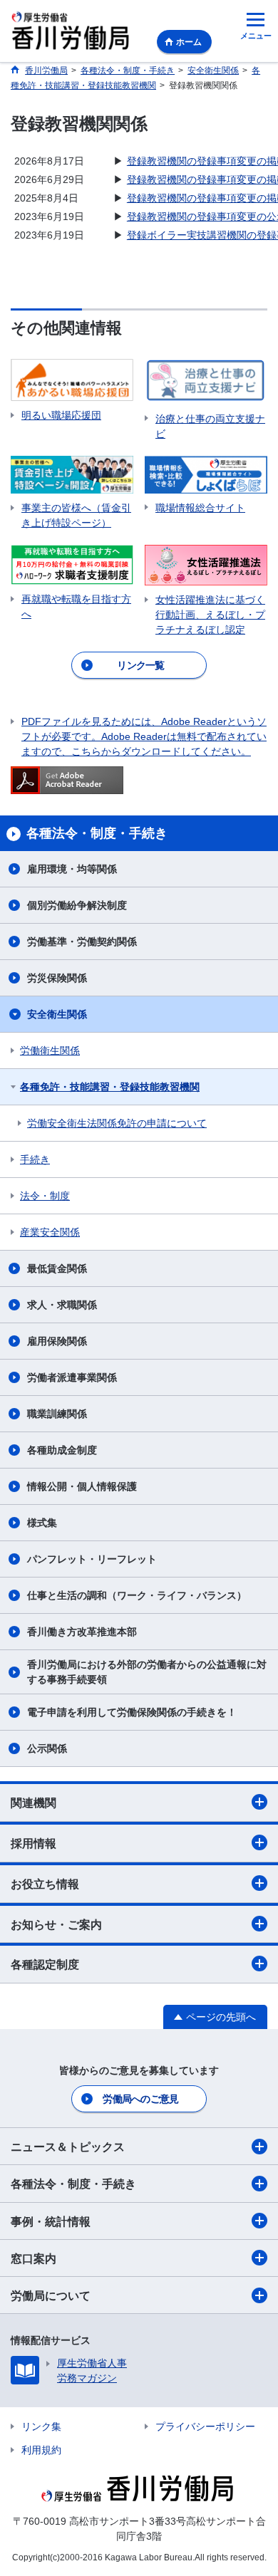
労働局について (51, 2296)
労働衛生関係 (50, 1050)
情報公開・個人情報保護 (82, 1486)
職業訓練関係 (57, 1414)
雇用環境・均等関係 (72, 869)
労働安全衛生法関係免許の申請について (117, 1123)
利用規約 (41, 2450)
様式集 (42, 1523)
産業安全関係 (50, 1232)
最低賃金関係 (57, 1268)
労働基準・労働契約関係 (82, 942)
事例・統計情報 (51, 2222)
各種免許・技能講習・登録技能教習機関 (110, 1087)
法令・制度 (45, 1196)
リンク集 (41, 2426)
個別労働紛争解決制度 (77, 905)
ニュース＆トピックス (68, 2147)
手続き (35, 1159)
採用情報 (34, 1844)
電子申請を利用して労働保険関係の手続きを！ (132, 1712)
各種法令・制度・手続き (73, 2184)
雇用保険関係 (57, 1341)
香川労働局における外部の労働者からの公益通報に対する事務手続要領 (147, 1672)
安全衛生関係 (57, 1014)
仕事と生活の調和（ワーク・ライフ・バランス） (137, 1595)
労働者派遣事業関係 (72, 1377)
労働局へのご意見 (140, 2099)
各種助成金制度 (62, 1450)
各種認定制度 (45, 1965)
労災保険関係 (57, 978)
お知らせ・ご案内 (56, 1925)
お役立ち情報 (45, 1884)
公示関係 (47, 1748)
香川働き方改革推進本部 (82, 1632)
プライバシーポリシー (205, 2426)
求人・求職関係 (62, 1305)
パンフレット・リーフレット (92, 1559)
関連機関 (34, 1803)
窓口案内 (34, 2259)
